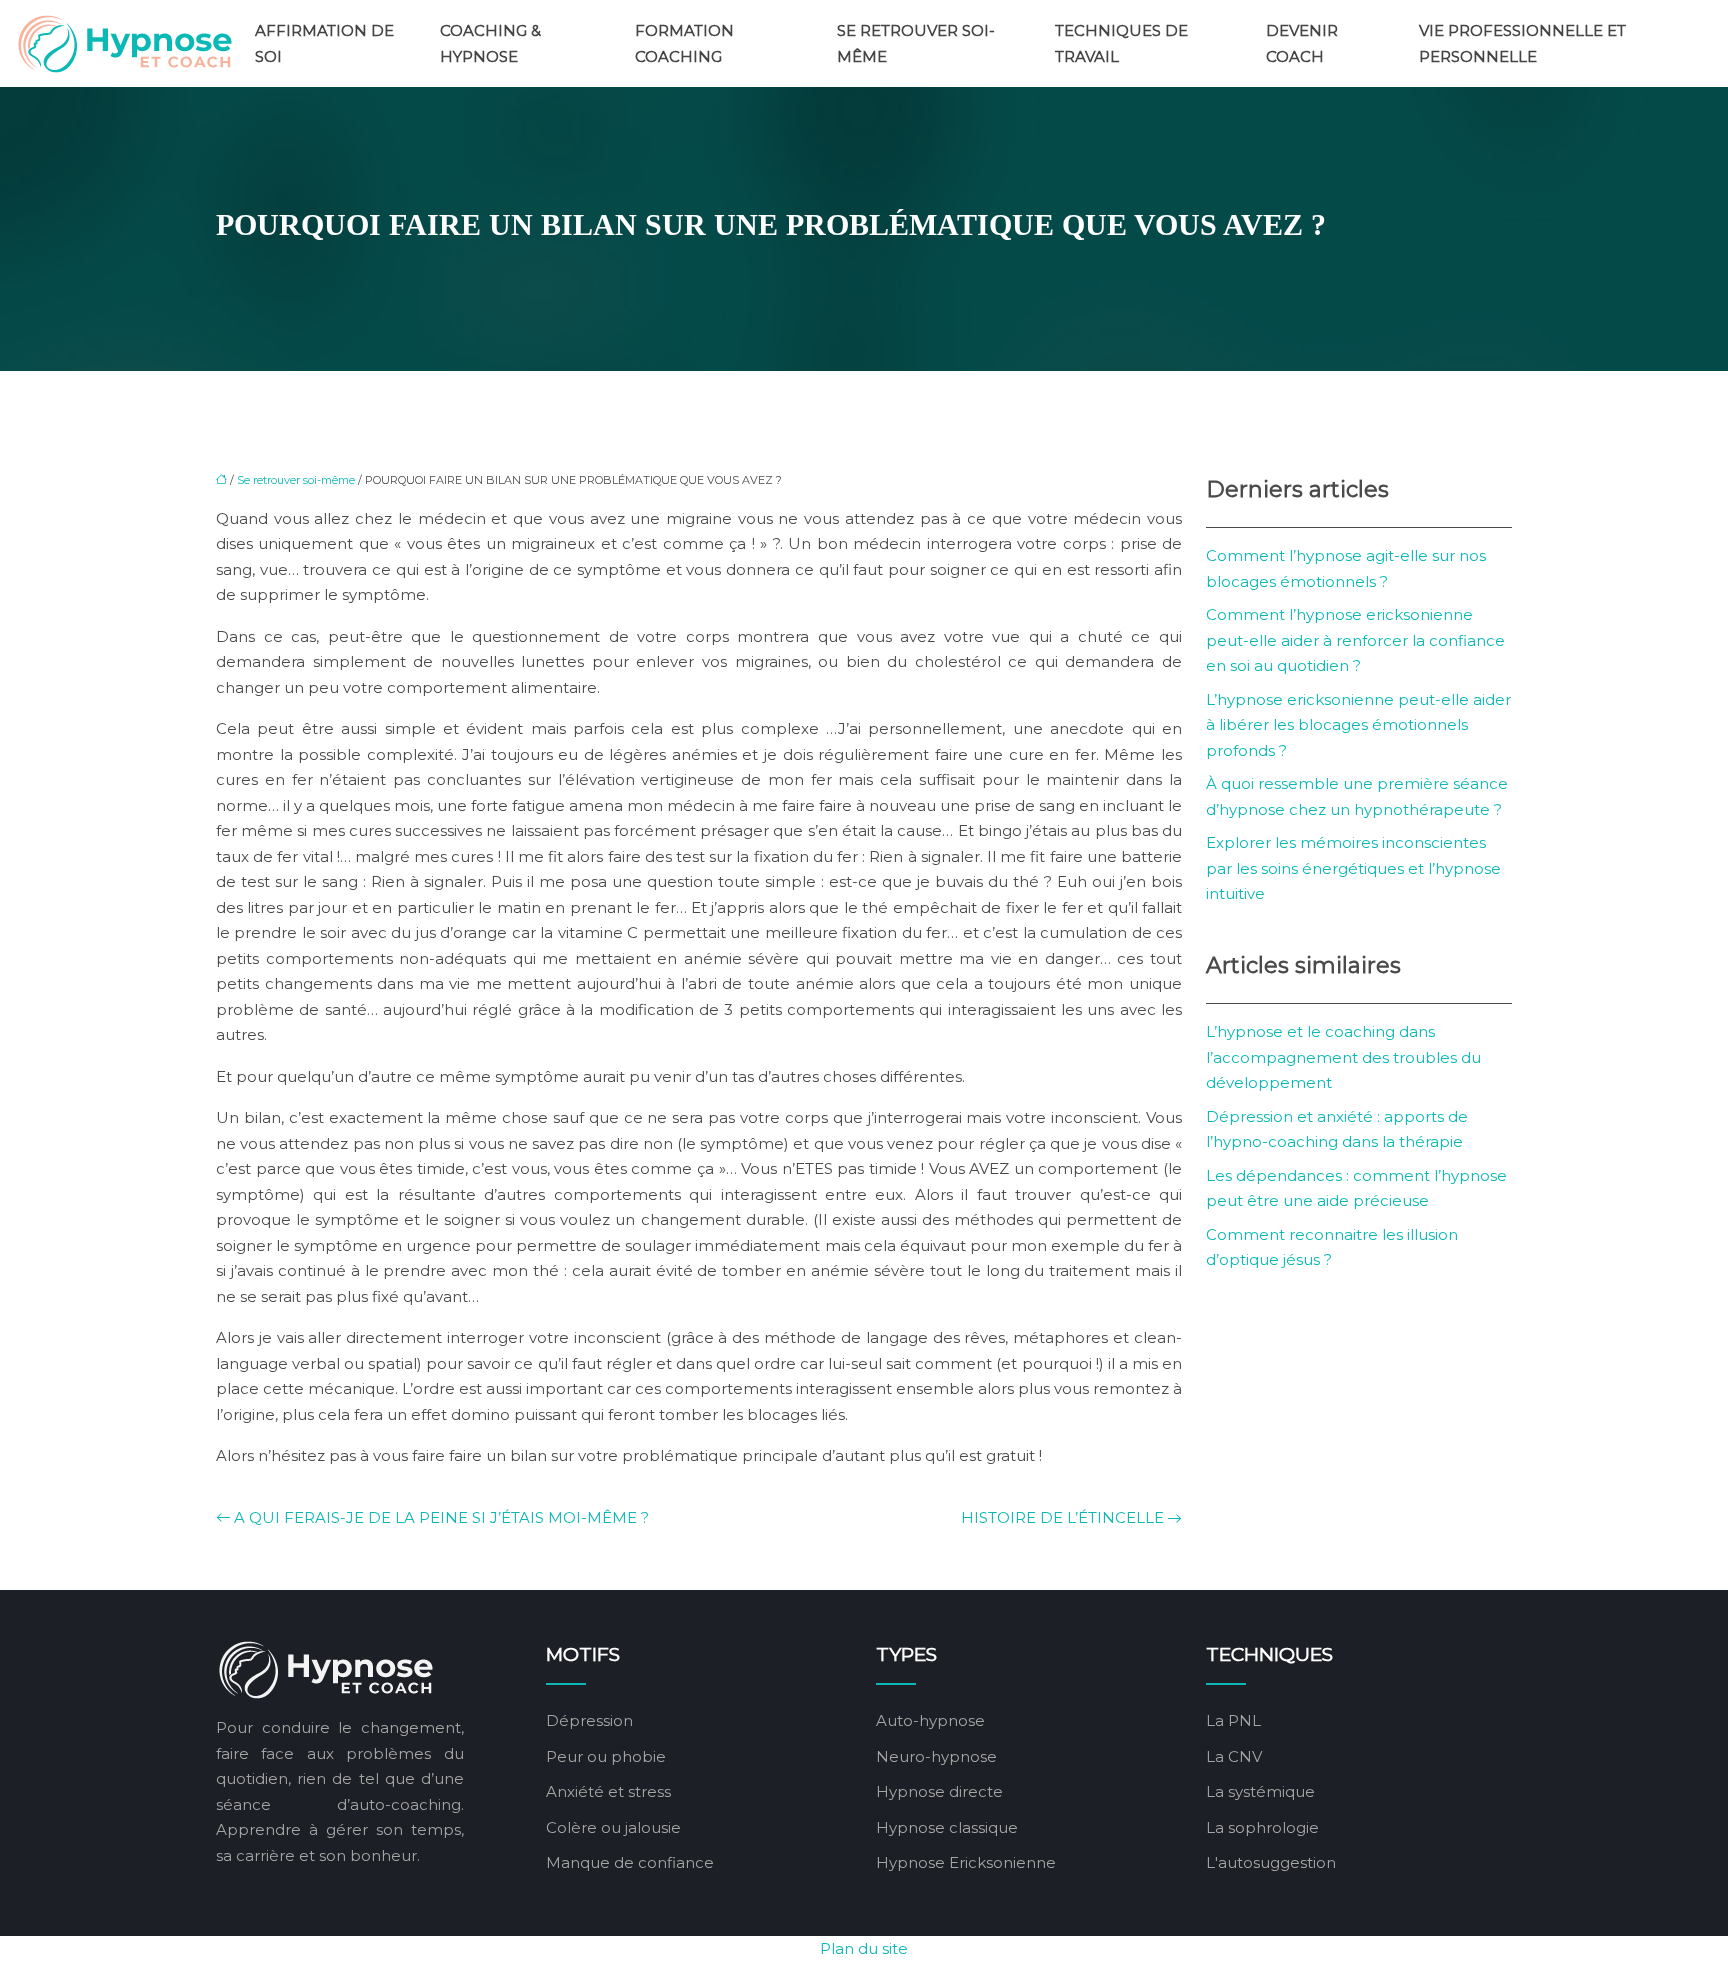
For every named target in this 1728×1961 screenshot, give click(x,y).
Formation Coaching (684, 43)
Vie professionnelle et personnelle (1522, 43)
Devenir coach (1302, 43)
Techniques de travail (1121, 43)
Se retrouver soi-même (916, 43)
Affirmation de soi (324, 43)
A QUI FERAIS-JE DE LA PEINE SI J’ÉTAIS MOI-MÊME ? (441, 1517)
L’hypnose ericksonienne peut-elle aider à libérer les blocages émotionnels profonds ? (1358, 725)
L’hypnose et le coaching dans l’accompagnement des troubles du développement (1343, 1057)
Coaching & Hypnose (490, 43)
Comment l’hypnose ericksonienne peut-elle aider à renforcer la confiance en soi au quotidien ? (1355, 640)
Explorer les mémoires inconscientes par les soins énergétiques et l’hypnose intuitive (1353, 868)
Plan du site (864, 1948)
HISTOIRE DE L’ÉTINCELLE (1062, 1517)
